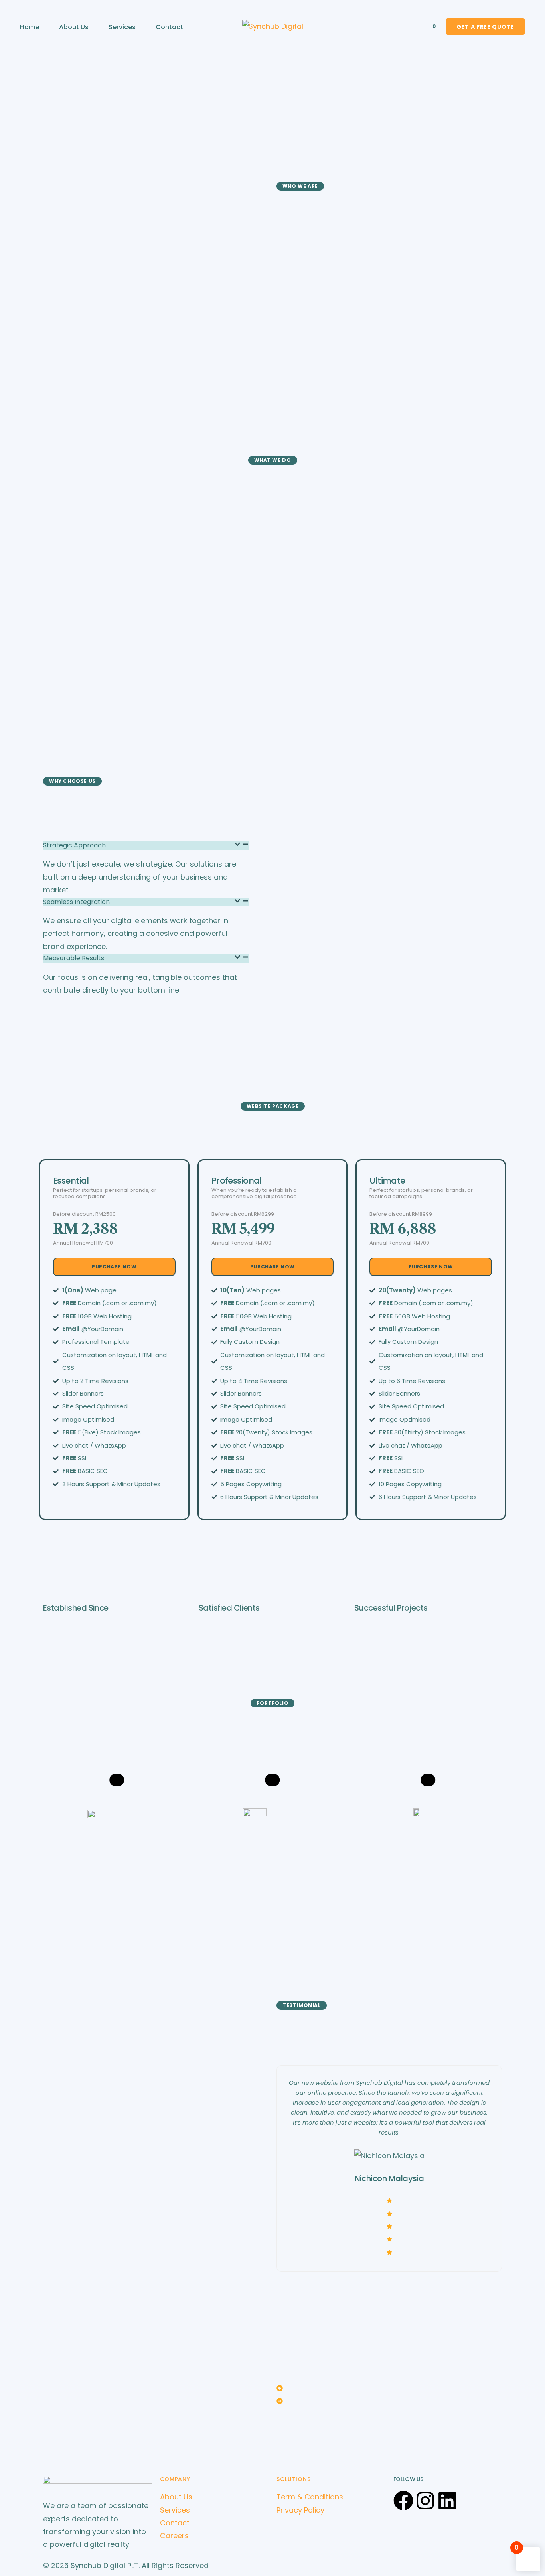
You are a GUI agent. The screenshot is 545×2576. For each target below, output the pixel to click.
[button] (389, 2389)
